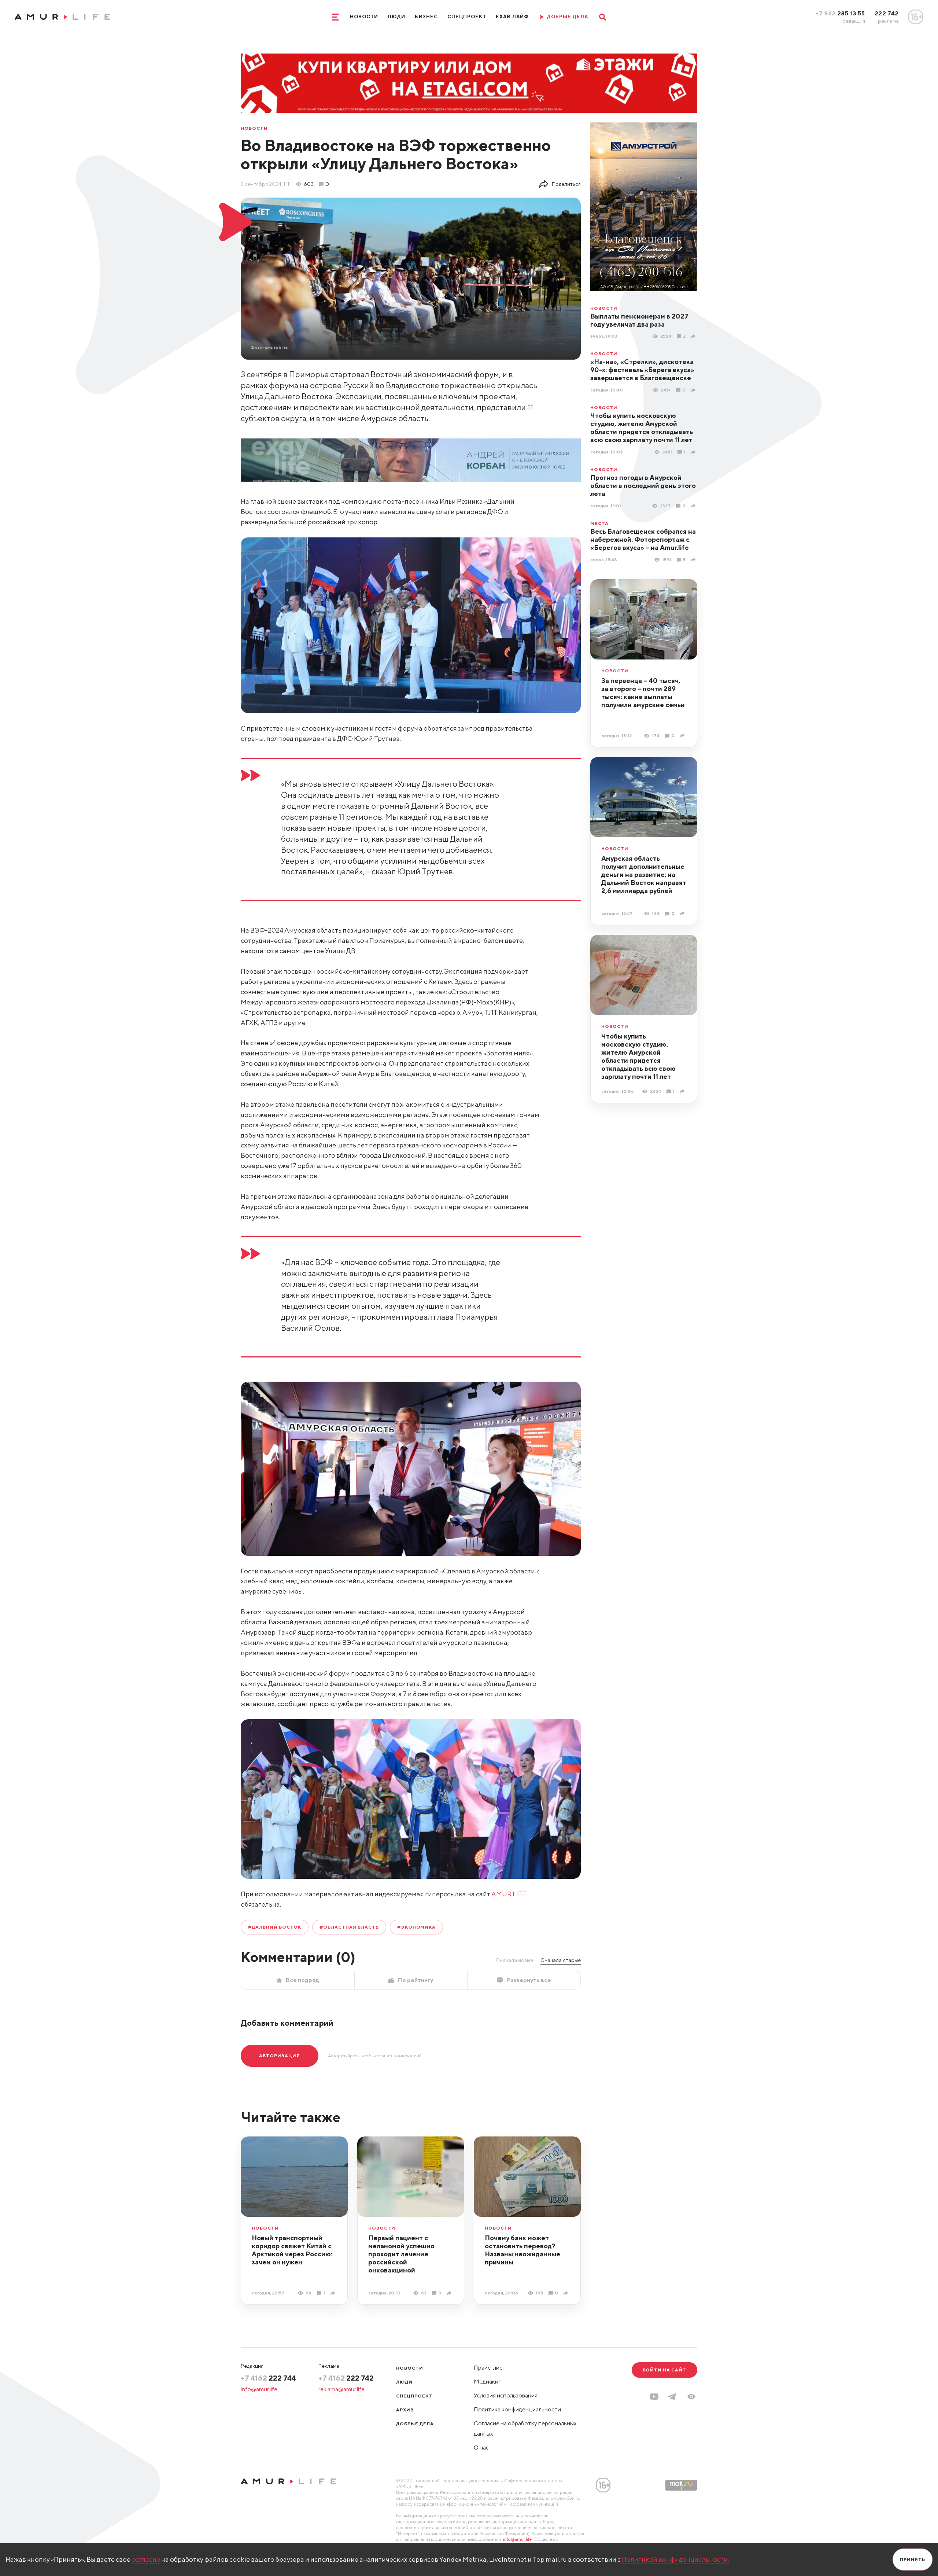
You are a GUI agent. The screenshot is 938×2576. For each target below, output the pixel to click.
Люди (396, 17)
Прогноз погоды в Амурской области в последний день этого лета (643, 486)
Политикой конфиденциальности (675, 2559)
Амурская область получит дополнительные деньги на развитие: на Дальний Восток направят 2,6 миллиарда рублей (644, 874)
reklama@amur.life (341, 2389)
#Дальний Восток (275, 1927)
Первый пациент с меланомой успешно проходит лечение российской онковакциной (401, 2254)
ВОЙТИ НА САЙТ (664, 2370)
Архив (405, 2410)
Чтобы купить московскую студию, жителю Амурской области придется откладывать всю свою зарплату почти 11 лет (642, 428)
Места (599, 523)
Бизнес (426, 17)
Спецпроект (467, 17)
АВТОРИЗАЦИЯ (280, 2056)
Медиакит (488, 2382)
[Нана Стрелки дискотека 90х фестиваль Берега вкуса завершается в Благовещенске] (694, 390)
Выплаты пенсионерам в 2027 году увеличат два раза (639, 320)
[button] (691, 2397)
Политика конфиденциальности (517, 2409)
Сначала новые (514, 1960)
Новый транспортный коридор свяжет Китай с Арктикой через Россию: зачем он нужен (292, 2250)
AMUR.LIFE (509, 1894)
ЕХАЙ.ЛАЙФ (512, 17)
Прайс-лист (490, 2368)
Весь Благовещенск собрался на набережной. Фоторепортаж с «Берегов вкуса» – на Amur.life (643, 539)
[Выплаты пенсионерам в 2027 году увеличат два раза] (694, 336)
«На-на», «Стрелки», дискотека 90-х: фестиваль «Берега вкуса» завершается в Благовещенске (642, 370)
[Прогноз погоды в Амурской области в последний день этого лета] (694, 506)
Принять (913, 2559)
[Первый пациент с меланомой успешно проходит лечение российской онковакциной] (450, 2293)
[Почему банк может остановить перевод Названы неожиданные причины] (567, 2293)
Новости (364, 17)
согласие (146, 2559)
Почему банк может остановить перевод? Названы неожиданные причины (522, 2250)
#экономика (417, 1927)
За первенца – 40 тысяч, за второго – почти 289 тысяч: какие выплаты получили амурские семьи (643, 693)
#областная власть (349, 1927)
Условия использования (506, 2395)
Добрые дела (415, 2424)
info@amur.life (259, 2389)
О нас (481, 2448)
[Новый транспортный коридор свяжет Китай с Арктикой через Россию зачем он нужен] (334, 2293)
